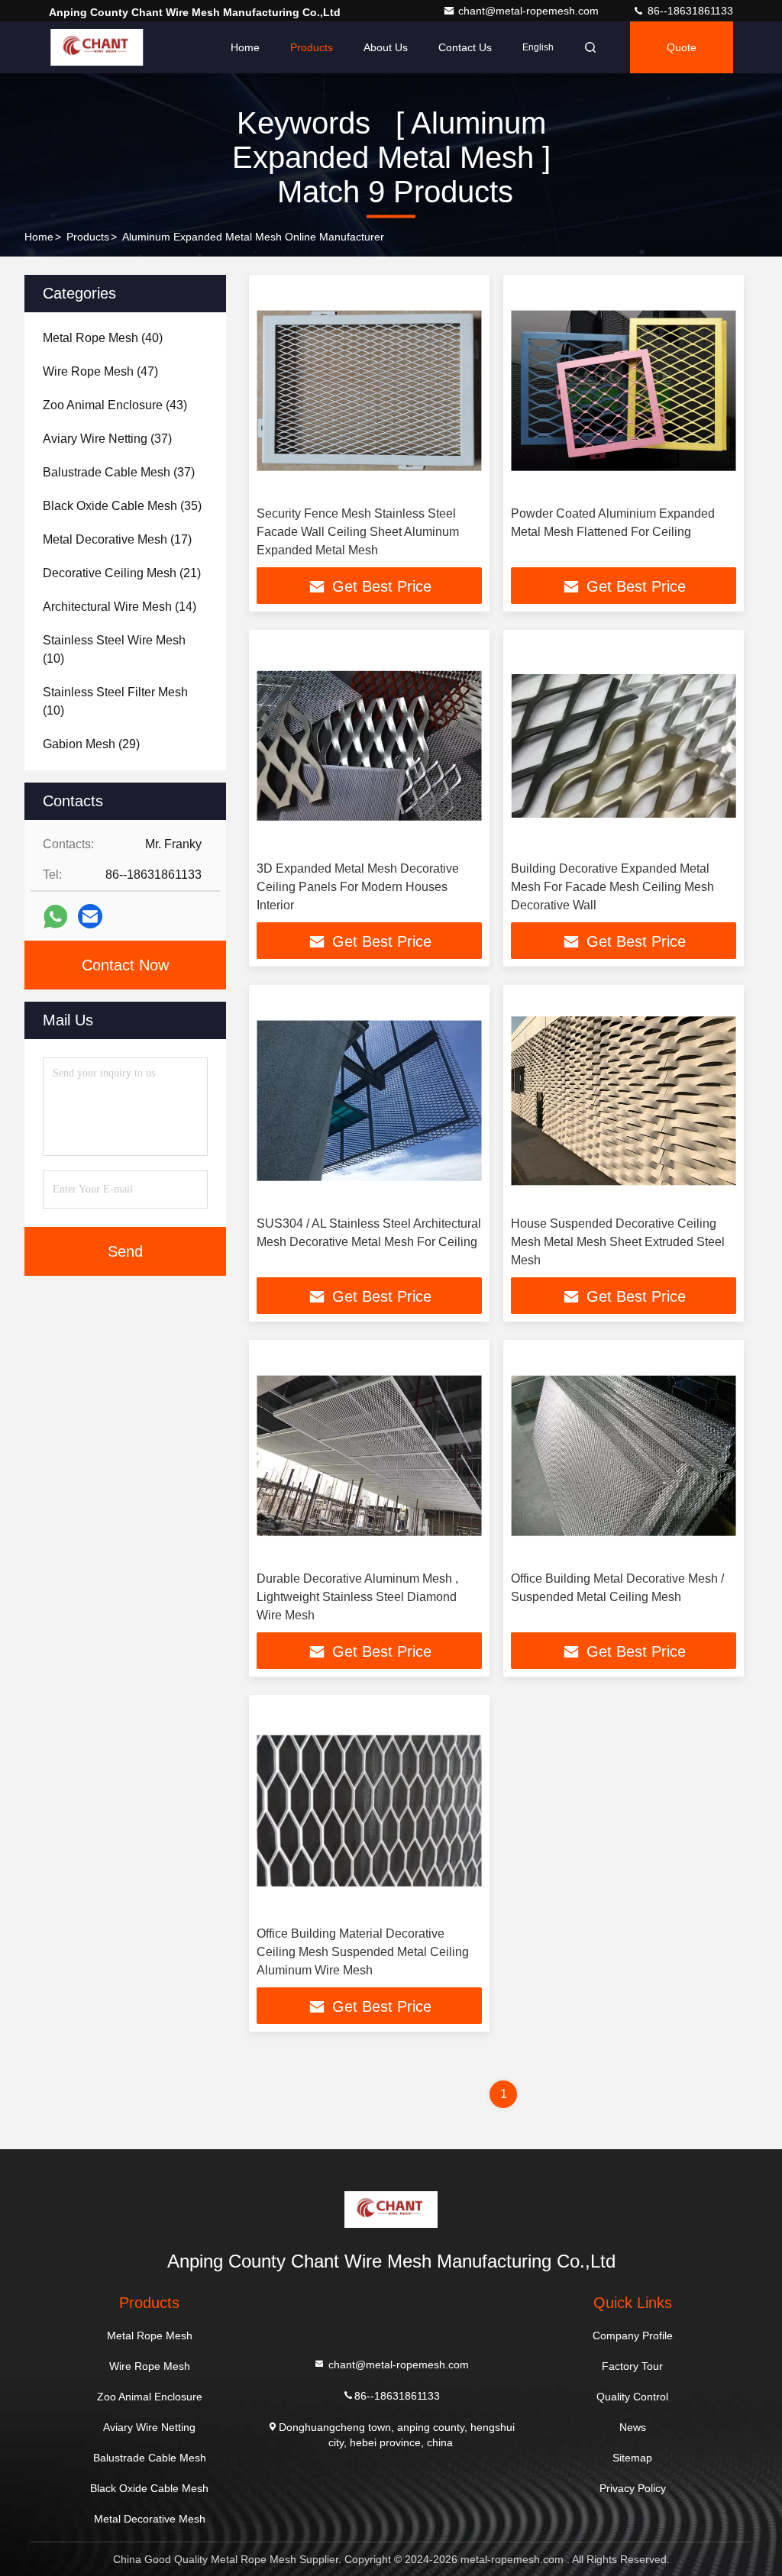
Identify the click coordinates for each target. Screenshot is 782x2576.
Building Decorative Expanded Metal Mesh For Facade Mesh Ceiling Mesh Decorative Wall (612, 887)
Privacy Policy (633, 2488)
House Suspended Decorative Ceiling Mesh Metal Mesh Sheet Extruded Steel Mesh (618, 1242)
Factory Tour (632, 2366)
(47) (100, 371)
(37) (107, 439)
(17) (117, 539)
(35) (122, 506)
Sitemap (632, 2458)
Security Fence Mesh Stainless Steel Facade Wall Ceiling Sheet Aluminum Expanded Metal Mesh (358, 532)
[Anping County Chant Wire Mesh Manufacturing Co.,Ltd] (97, 47)
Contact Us (465, 47)
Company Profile (633, 2336)
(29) (91, 744)
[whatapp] (55, 917)
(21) (122, 573)
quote (682, 47)
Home (245, 47)
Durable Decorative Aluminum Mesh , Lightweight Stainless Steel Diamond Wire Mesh (357, 1597)
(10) (114, 649)
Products (312, 47)
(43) (115, 405)
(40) (103, 338)
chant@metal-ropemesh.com (530, 11)
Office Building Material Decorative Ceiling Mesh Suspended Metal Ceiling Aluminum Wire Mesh (363, 1952)
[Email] (90, 916)
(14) (120, 607)
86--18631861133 (689, 11)
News (633, 2427)
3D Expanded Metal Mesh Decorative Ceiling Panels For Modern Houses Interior (358, 887)
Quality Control (632, 2397)
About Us (386, 47)
